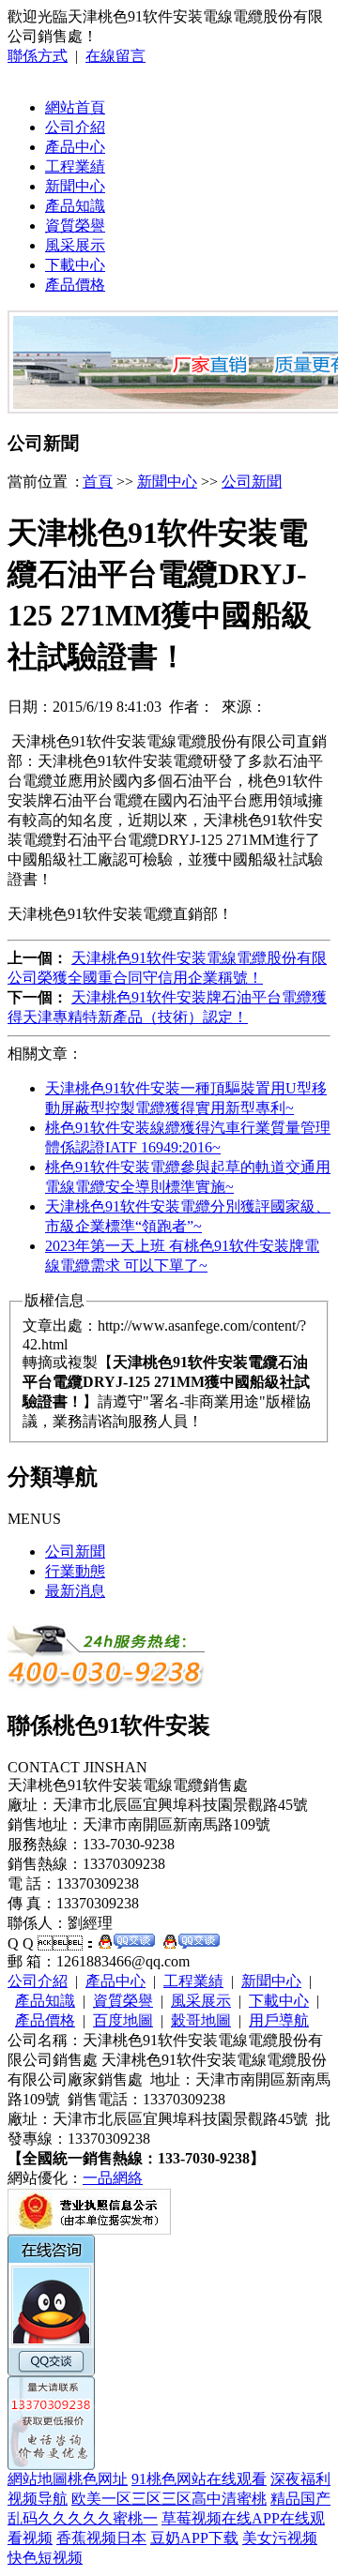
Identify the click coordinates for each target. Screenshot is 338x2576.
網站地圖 (38, 2479)
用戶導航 (279, 2020)
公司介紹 (75, 127)
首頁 (98, 482)
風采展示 (75, 245)
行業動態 (75, 1571)
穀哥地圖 (201, 2020)
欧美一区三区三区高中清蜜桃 (169, 2499)
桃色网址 (98, 2479)
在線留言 (115, 56)
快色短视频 (45, 2558)
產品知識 (75, 206)
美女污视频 (280, 2538)
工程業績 (75, 166)
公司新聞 (252, 482)
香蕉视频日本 (101, 2538)
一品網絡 (113, 2178)
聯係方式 (38, 56)
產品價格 (75, 285)
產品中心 (75, 147)
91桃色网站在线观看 (199, 2479)
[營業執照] (89, 2230)
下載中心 (75, 265)
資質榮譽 (75, 226)
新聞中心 (75, 186)
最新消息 (75, 1591)
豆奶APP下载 (194, 2538)
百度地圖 (123, 2020)
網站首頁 (75, 107)
